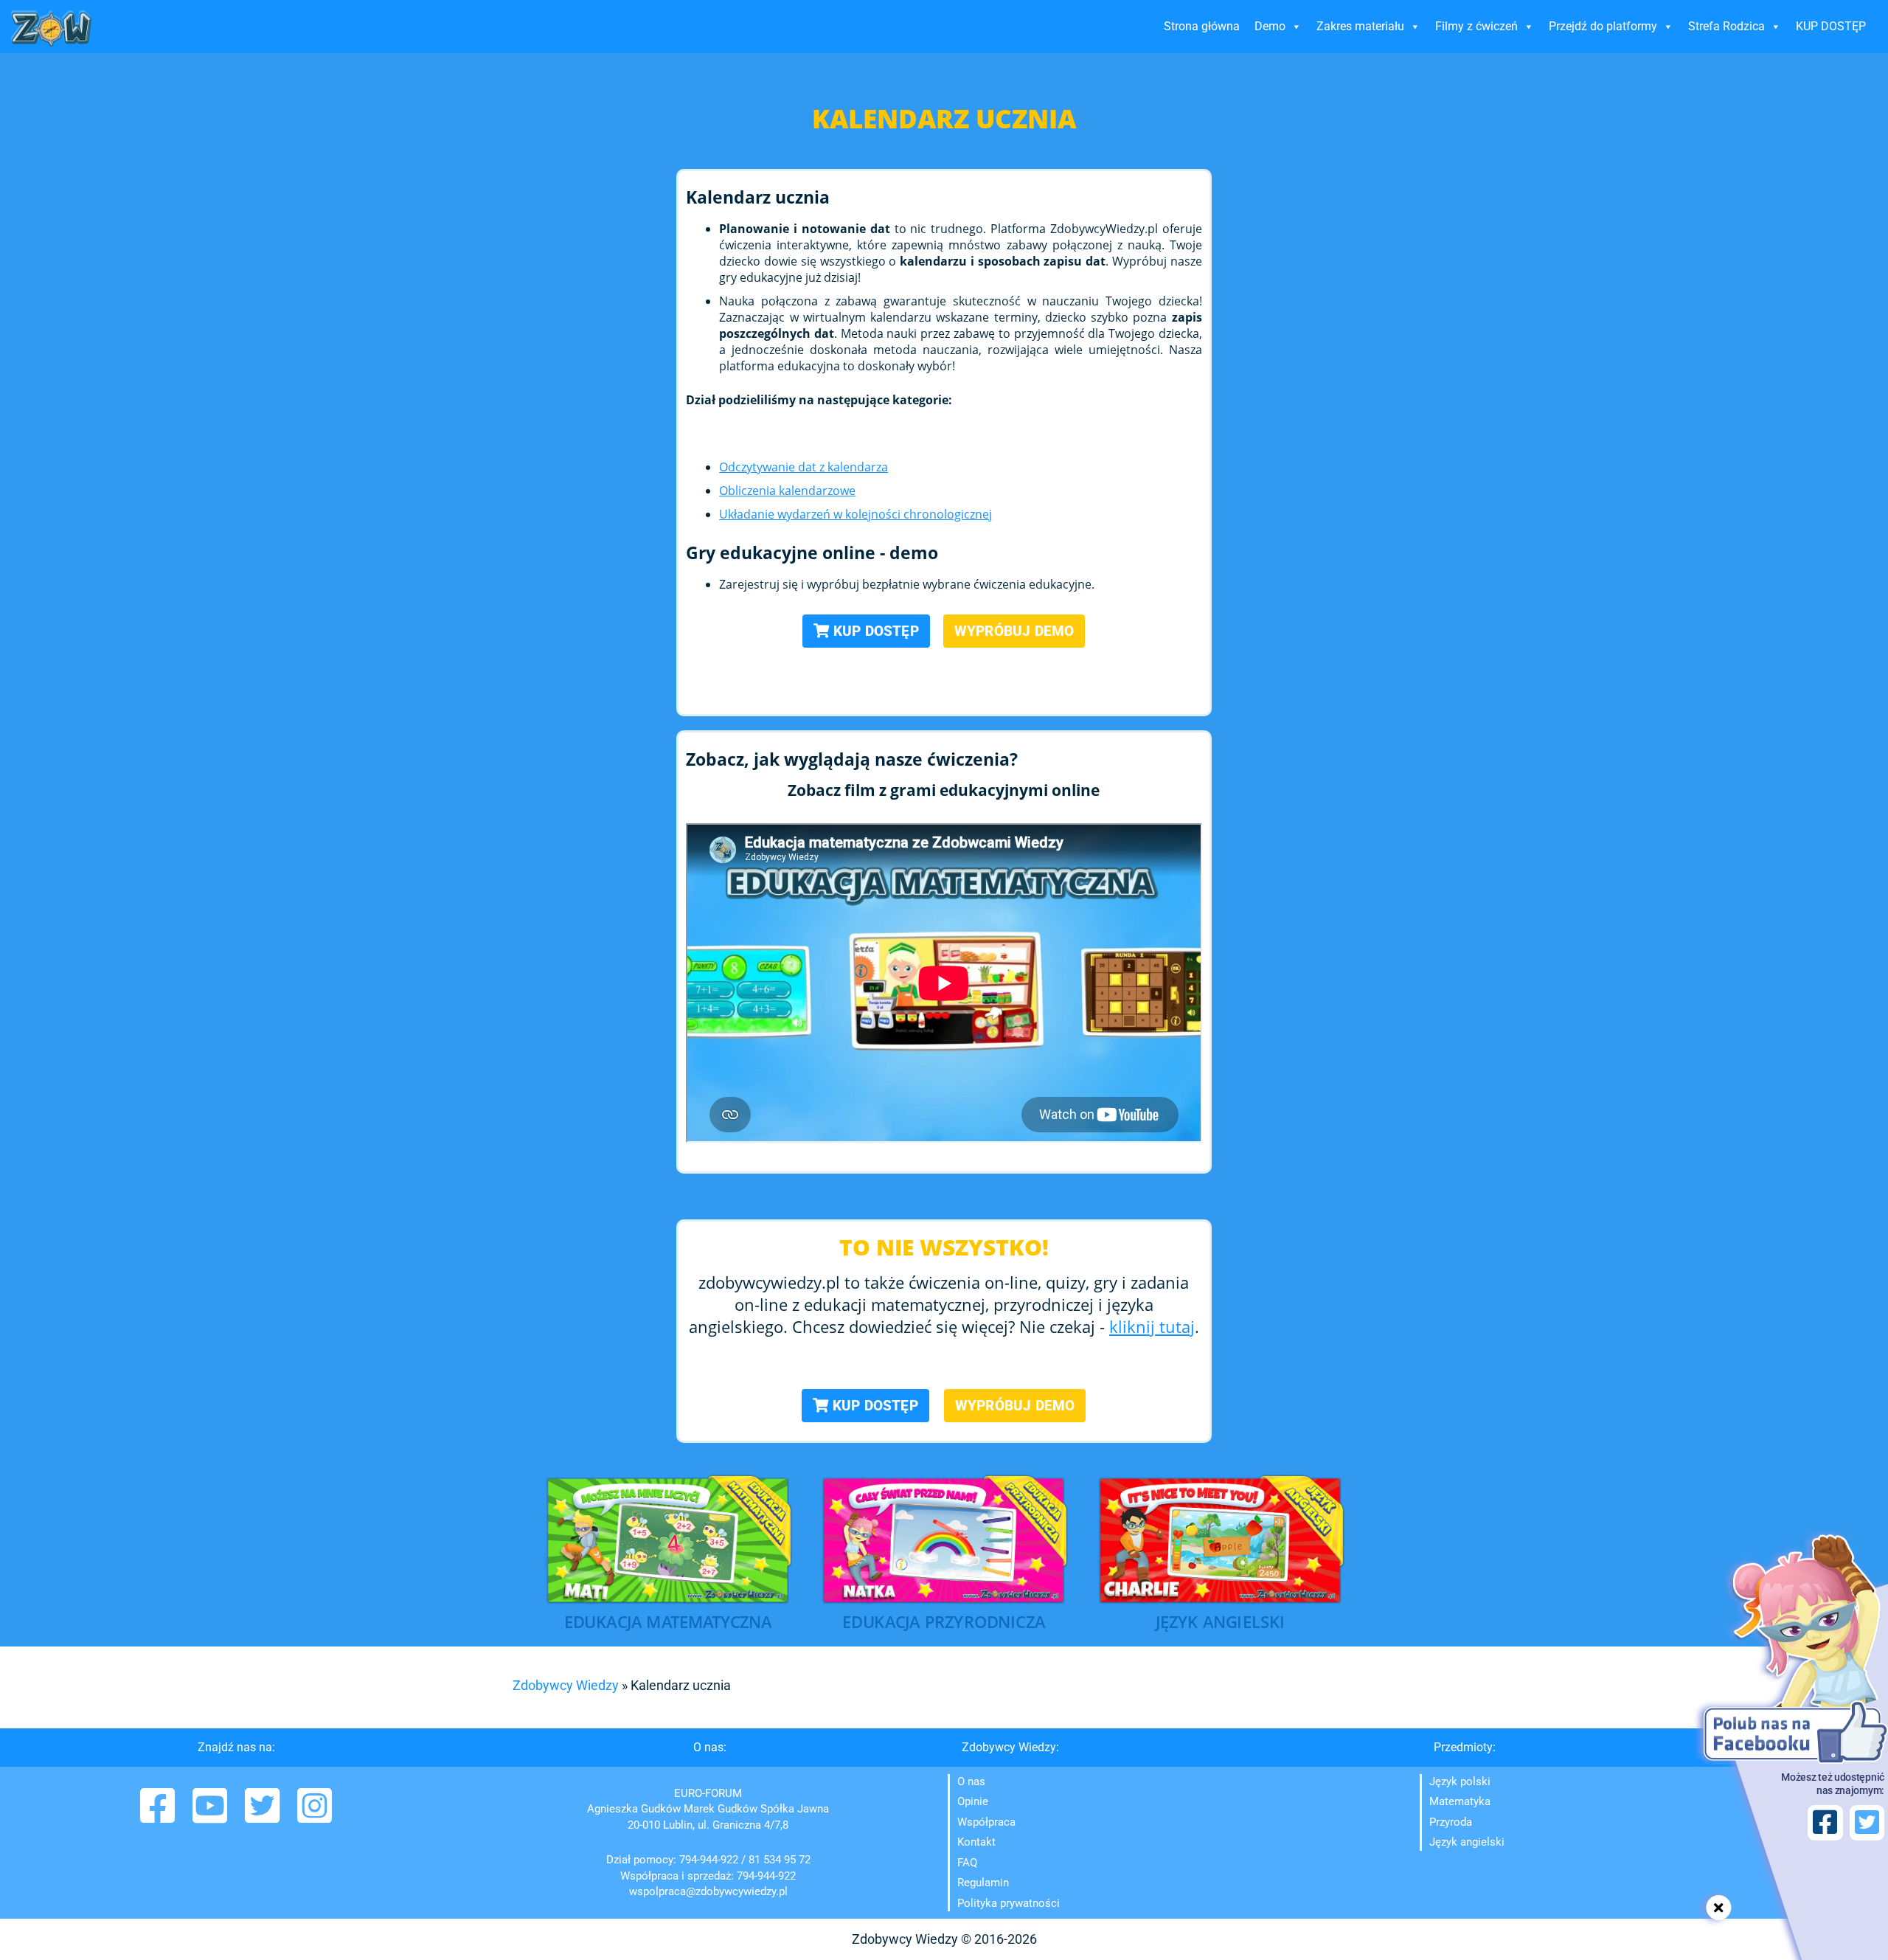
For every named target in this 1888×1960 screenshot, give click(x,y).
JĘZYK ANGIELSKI (1220, 1623)
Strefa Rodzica (1726, 26)
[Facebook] (159, 1816)
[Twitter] (264, 1816)
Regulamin (983, 1883)
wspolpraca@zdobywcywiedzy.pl (708, 1891)
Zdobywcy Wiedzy (566, 1685)
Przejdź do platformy (1603, 26)
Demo (1270, 26)
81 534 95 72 (780, 1860)
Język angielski (1467, 1842)
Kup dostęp (874, 631)
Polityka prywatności (1009, 1903)
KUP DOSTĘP (1831, 26)
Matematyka (1460, 1801)
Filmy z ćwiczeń (1476, 26)
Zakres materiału (1360, 26)
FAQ (967, 1863)
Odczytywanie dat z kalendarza (804, 467)
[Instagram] (315, 1816)
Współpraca (986, 1822)
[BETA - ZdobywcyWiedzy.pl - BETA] (52, 28)
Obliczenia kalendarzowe (787, 491)
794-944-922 (709, 1860)
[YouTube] (211, 1816)
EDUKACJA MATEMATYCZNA (668, 1623)
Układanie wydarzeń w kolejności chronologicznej (855, 514)
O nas (971, 1781)
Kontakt (976, 1842)
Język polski (1460, 1781)
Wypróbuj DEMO (1014, 631)
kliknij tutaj (1152, 1326)
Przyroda (1451, 1822)
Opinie (973, 1801)
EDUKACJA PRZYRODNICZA (944, 1623)
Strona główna (1202, 26)
